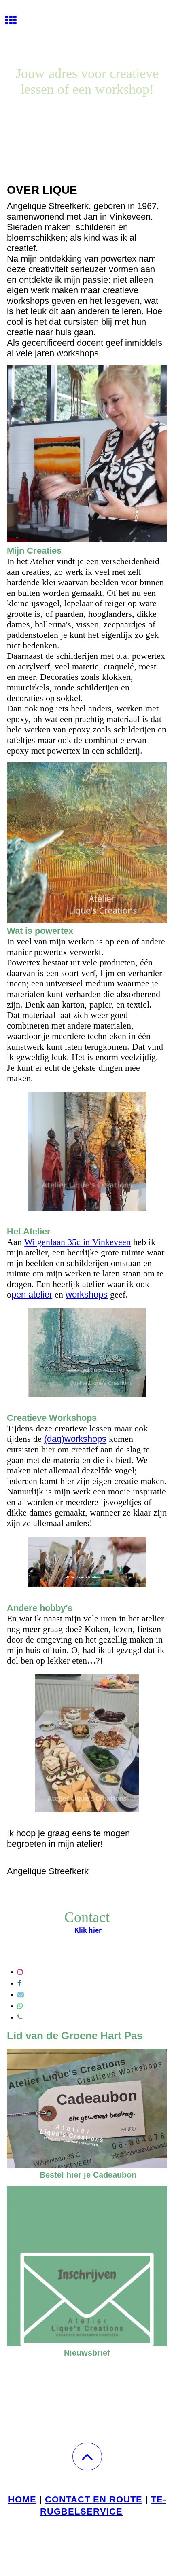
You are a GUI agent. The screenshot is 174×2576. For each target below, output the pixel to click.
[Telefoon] (20, 2017)
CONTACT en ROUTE (94, 2499)
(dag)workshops (75, 1439)
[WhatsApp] (20, 2006)
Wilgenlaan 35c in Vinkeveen (77, 1242)
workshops (87, 1294)
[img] (87, 30)
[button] (87, 2456)
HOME (22, 2499)
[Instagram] (20, 1972)
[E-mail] (21, 1995)
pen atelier (32, 1294)
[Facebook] (19, 1983)
